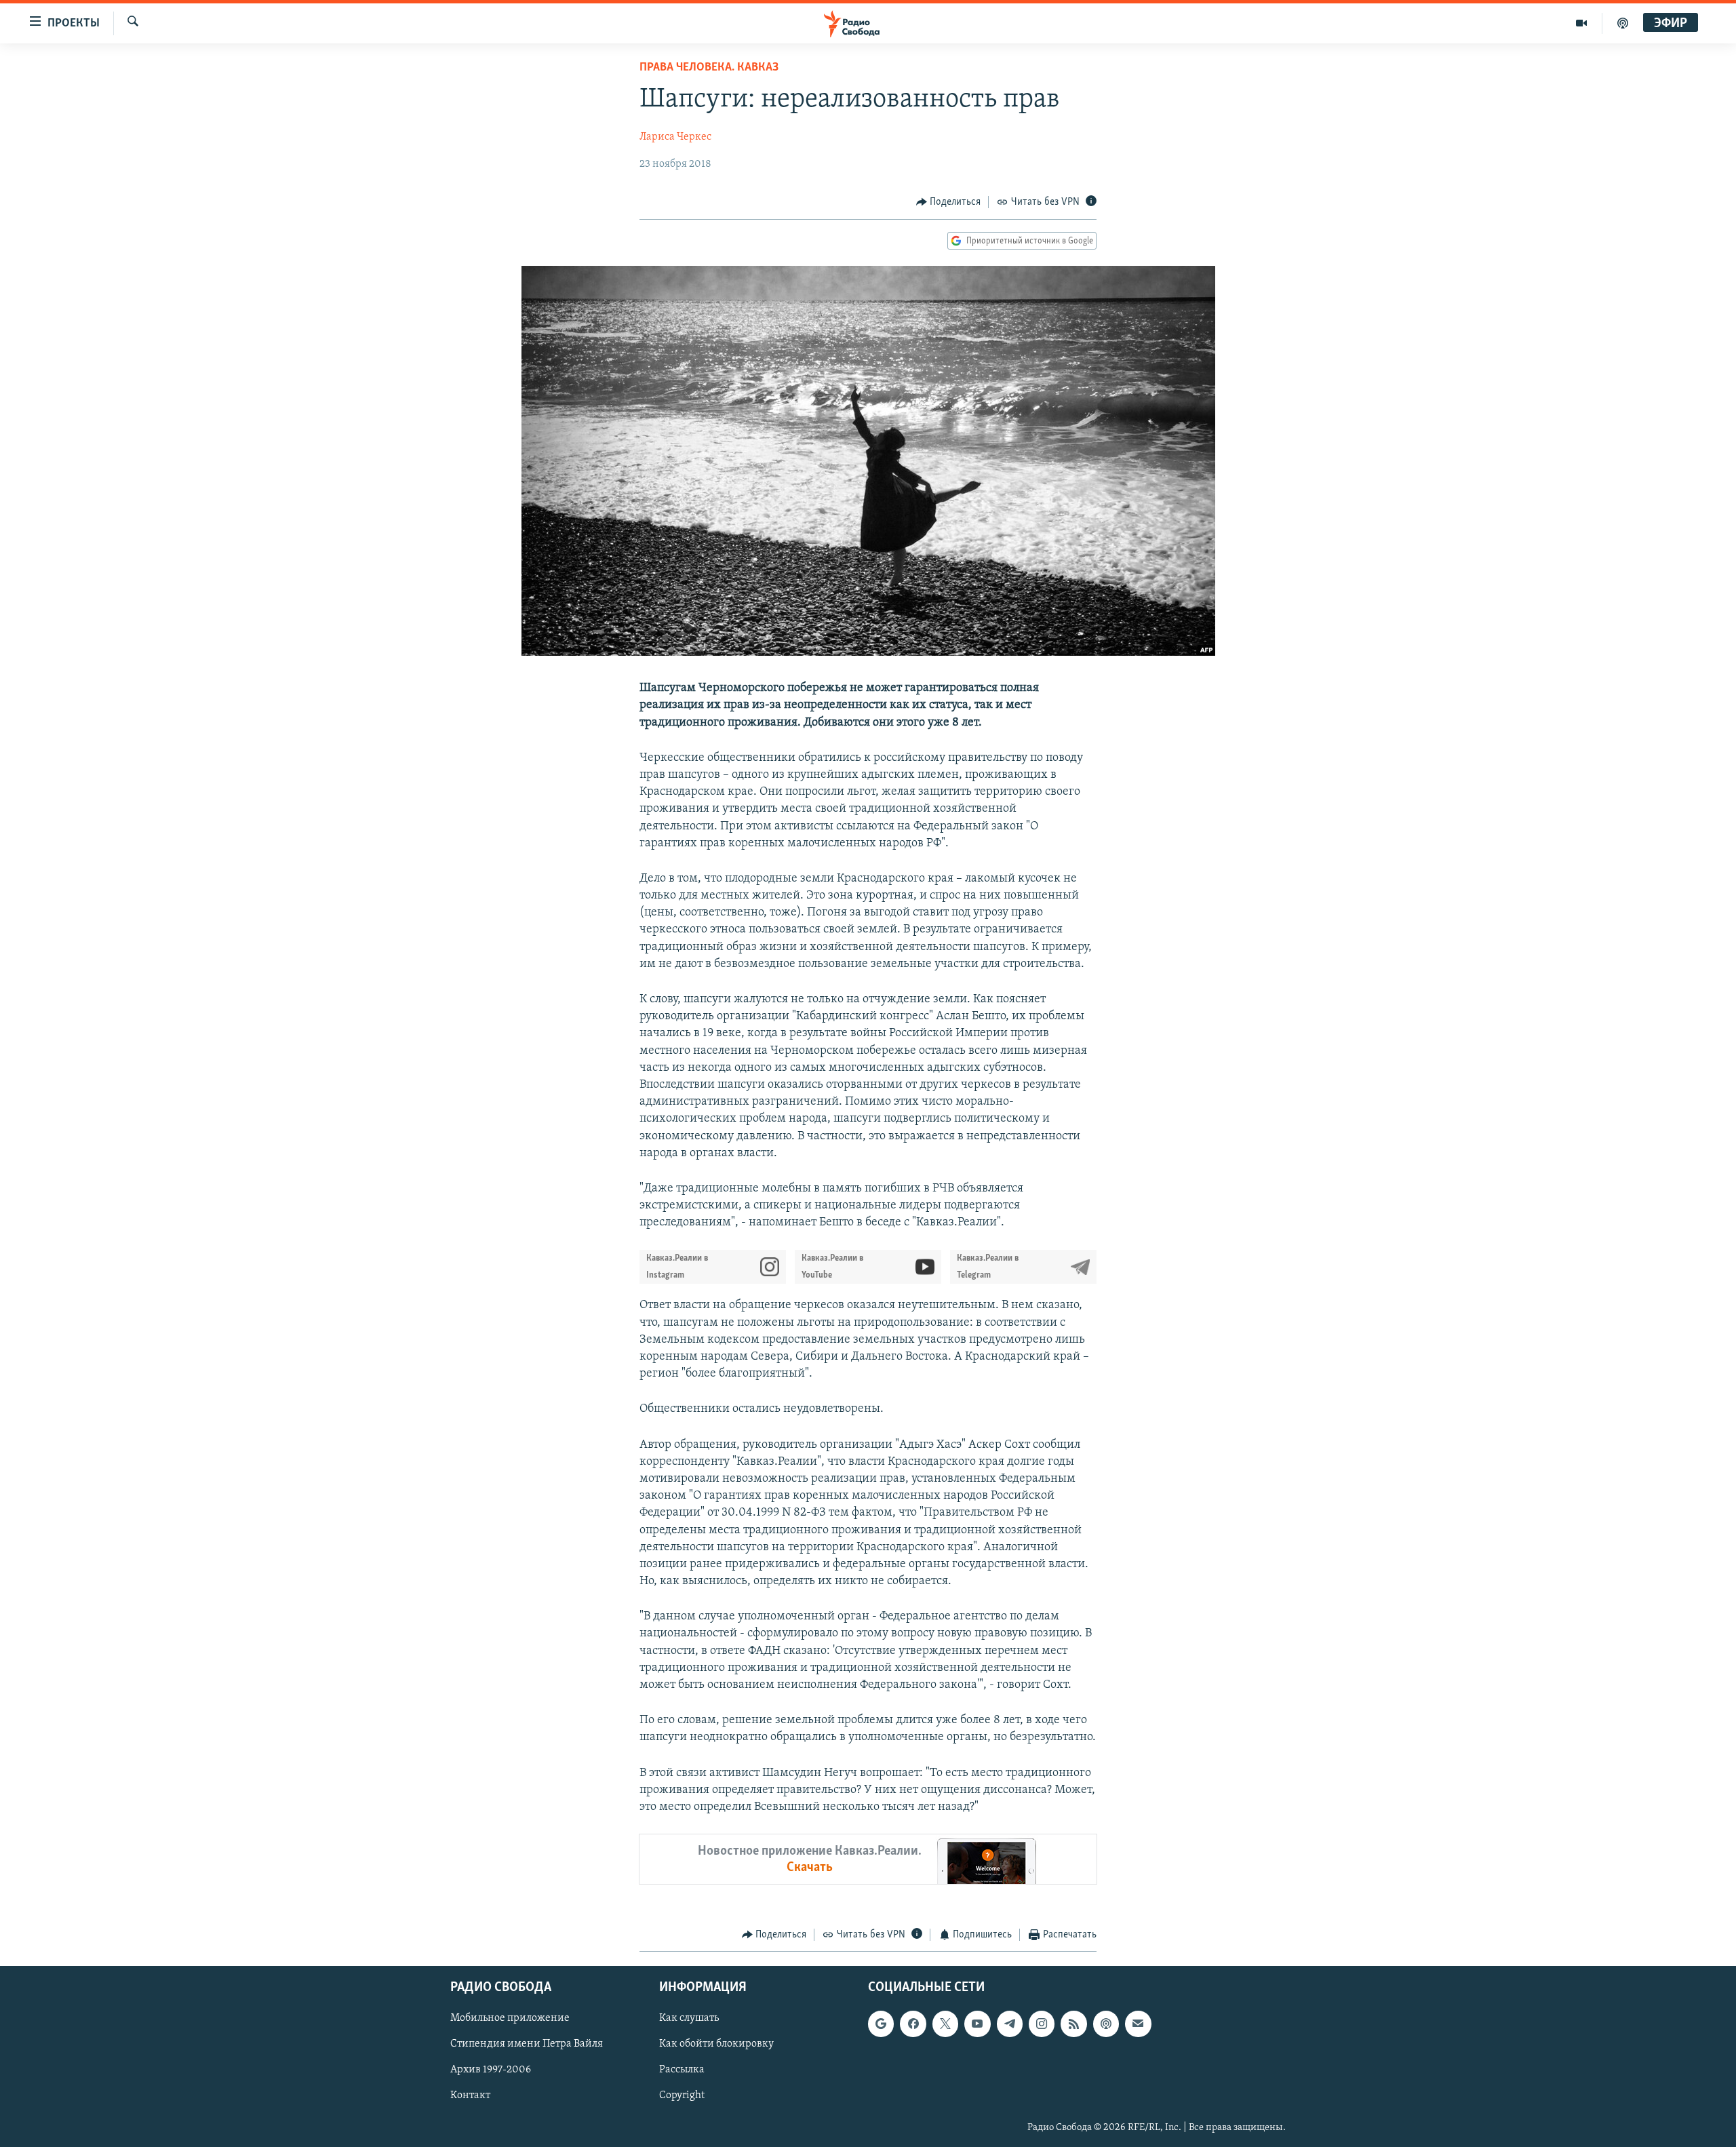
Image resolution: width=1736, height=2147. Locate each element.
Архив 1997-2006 (491, 2070)
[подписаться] (1138, 2024)
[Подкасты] (1106, 2024)
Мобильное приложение (510, 2018)
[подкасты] (1623, 23)
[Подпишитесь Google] (881, 2024)
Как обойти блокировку (716, 2044)
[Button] (949, 202)
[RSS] (1073, 2024)
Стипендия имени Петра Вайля (527, 2044)
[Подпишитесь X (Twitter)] (945, 2024)
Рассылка (682, 2070)
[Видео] (1582, 23)
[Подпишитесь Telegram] (1010, 2024)
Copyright (682, 2095)
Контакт (470, 2095)
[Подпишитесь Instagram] (1042, 2024)
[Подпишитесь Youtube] (977, 2024)
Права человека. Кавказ (709, 68)
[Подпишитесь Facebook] (913, 2024)
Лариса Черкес (675, 137)
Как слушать (689, 2018)
